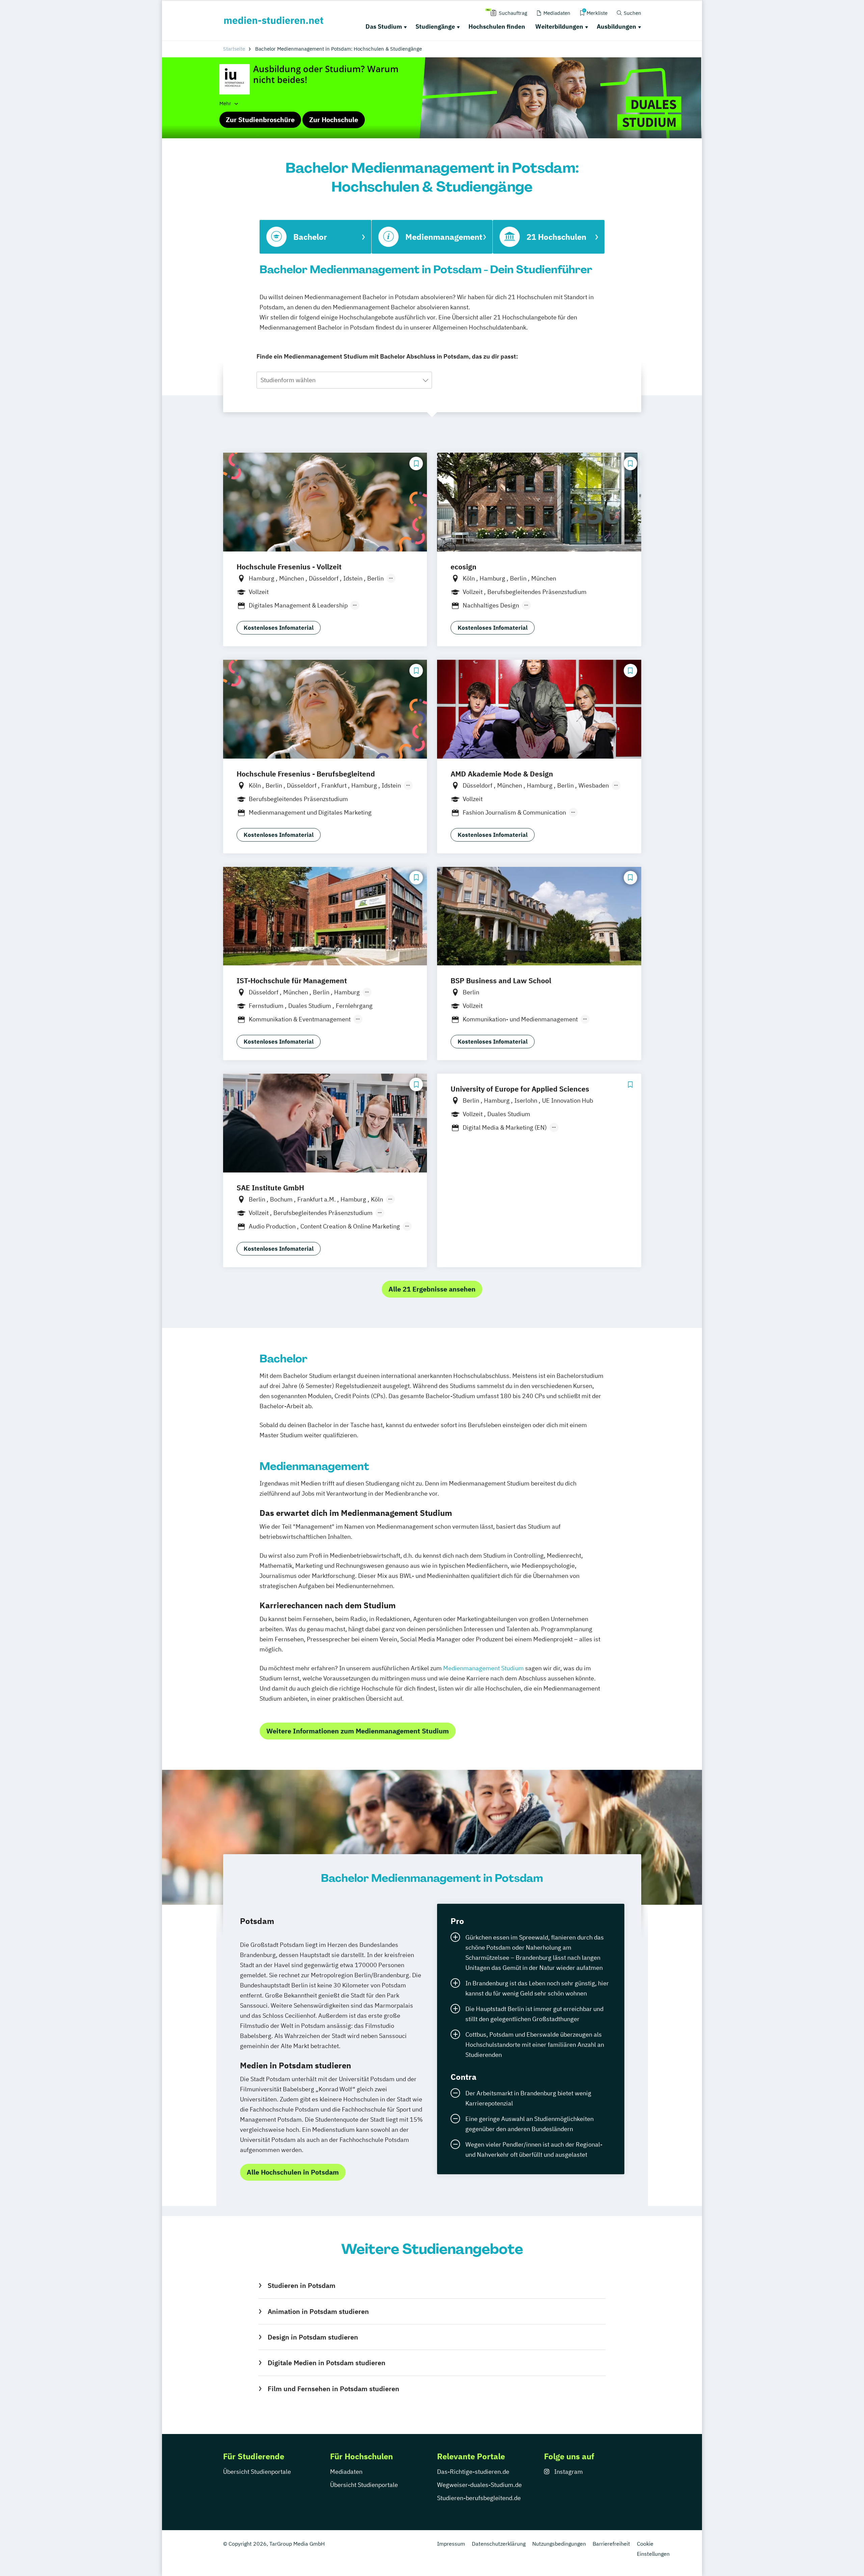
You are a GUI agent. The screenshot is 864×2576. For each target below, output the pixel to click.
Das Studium (384, 26)
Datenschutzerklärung (499, 2544)
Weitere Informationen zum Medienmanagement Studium (358, 1731)
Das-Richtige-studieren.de (473, 2472)
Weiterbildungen (559, 26)
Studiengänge (435, 26)
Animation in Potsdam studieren (318, 2311)
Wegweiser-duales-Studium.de (479, 2485)
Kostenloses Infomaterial (279, 628)
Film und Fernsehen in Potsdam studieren (333, 2389)
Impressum (451, 2544)
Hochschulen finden (497, 26)
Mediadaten (346, 2472)
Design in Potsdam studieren (313, 2337)
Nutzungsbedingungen (559, 2544)
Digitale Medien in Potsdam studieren (326, 2363)
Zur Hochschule (334, 120)
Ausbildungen (616, 26)
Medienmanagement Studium (483, 1668)
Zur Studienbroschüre (260, 120)
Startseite (234, 49)
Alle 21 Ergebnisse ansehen (432, 1289)
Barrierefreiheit (611, 2544)
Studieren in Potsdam (301, 2285)
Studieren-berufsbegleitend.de (479, 2498)
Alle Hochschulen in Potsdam (293, 2172)
